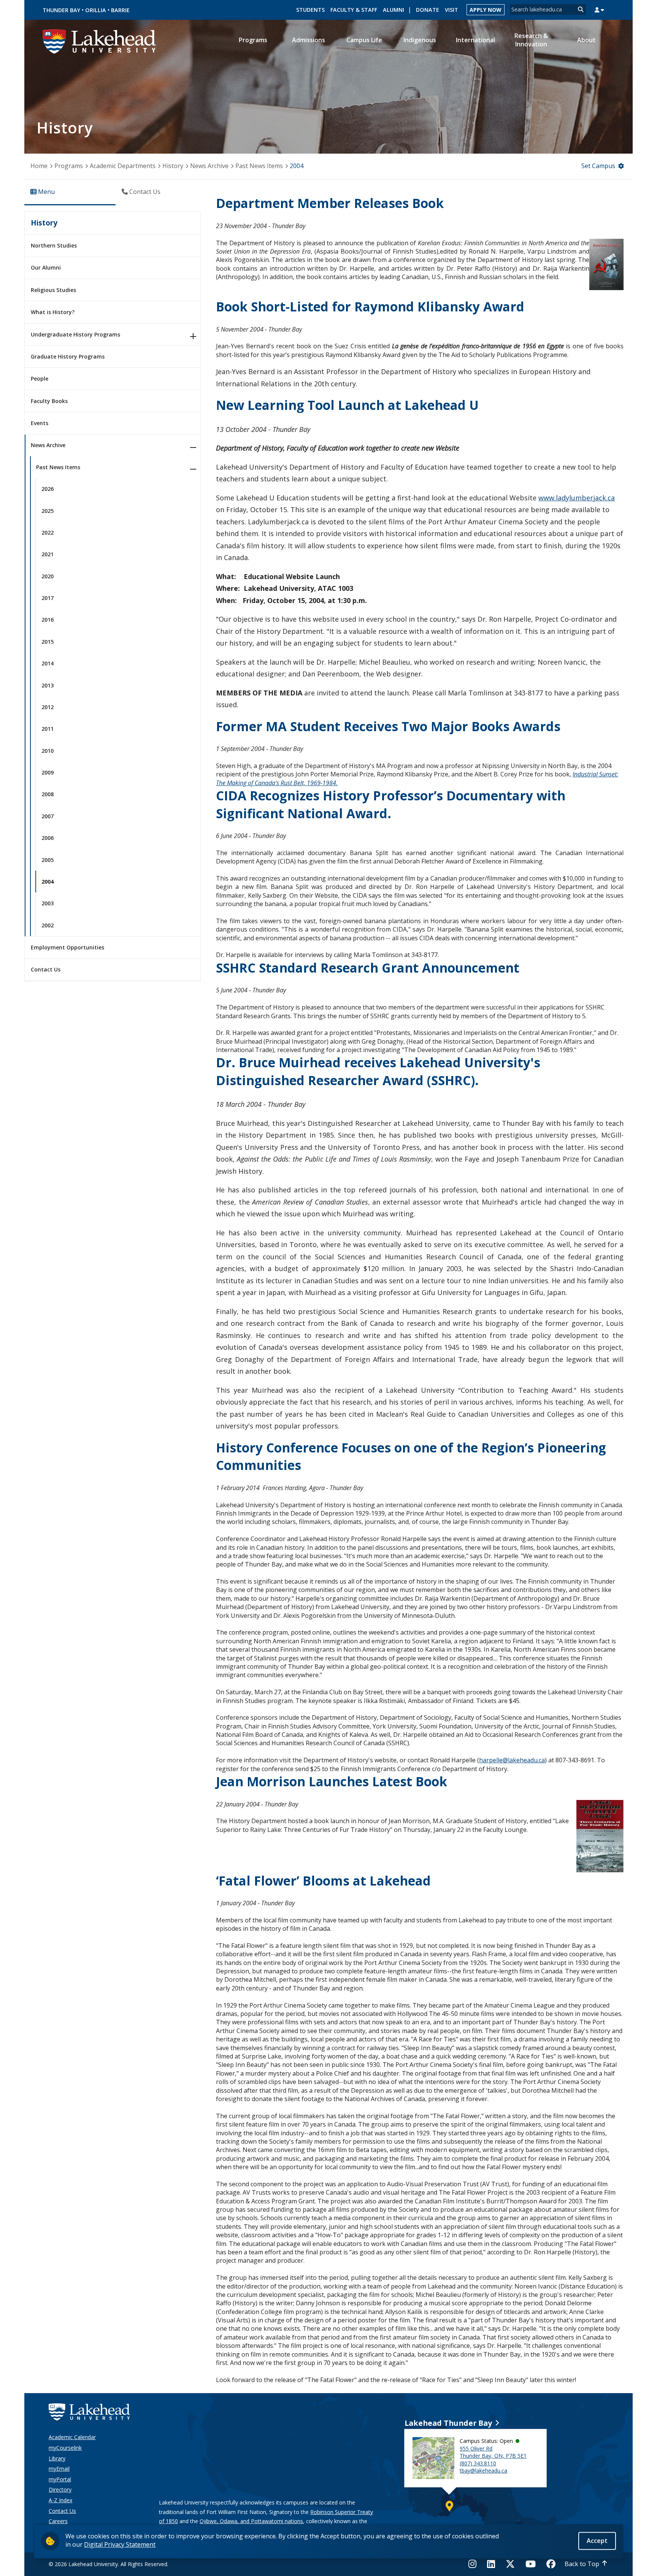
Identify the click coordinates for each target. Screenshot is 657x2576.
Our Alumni (46, 267)
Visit (451, 10)
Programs (69, 166)
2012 (48, 707)
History (173, 166)
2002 (48, 925)
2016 (48, 620)
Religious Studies (53, 290)
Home (39, 166)
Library (57, 2458)
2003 (48, 903)
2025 (48, 511)
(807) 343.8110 (478, 2463)
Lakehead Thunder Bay (448, 2423)
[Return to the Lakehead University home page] (100, 41)
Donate (428, 10)
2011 (48, 729)
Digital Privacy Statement (120, 2544)
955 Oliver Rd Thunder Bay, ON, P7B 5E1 (493, 2452)
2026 (48, 489)
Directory (60, 2489)
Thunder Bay (61, 10)
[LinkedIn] (491, 2564)
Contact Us (46, 969)
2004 (48, 882)
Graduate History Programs (68, 356)
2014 (48, 663)
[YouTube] (531, 2564)
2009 (48, 772)
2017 (48, 598)
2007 (48, 816)
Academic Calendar (72, 2437)
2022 (48, 533)
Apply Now (486, 10)
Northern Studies (54, 245)
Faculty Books (49, 401)
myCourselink (65, 2448)
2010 (48, 751)
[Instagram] (475, 2564)
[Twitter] (510, 2564)
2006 (48, 838)
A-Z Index (60, 2500)
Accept (597, 2541)
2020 (48, 576)
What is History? (53, 312)
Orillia (96, 10)
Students (310, 10)
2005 (48, 860)
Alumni (394, 10)
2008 (48, 794)
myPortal (60, 2479)
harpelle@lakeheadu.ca (512, 1760)
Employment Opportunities (67, 947)
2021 (48, 554)
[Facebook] (551, 2564)
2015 (48, 642)
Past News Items (259, 166)
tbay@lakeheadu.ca (483, 2470)
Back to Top (582, 2564)
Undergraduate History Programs (75, 334)
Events (40, 423)
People (40, 379)
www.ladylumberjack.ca (577, 498)
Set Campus (598, 166)
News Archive (209, 166)
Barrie (120, 10)
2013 (48, 685)
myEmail (59, 2469)
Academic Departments (123, 166)
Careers (58, 2521)
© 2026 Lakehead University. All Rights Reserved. (109, 2564)
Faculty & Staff (354, 10)
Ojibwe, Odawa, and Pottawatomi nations (251, 2521)
